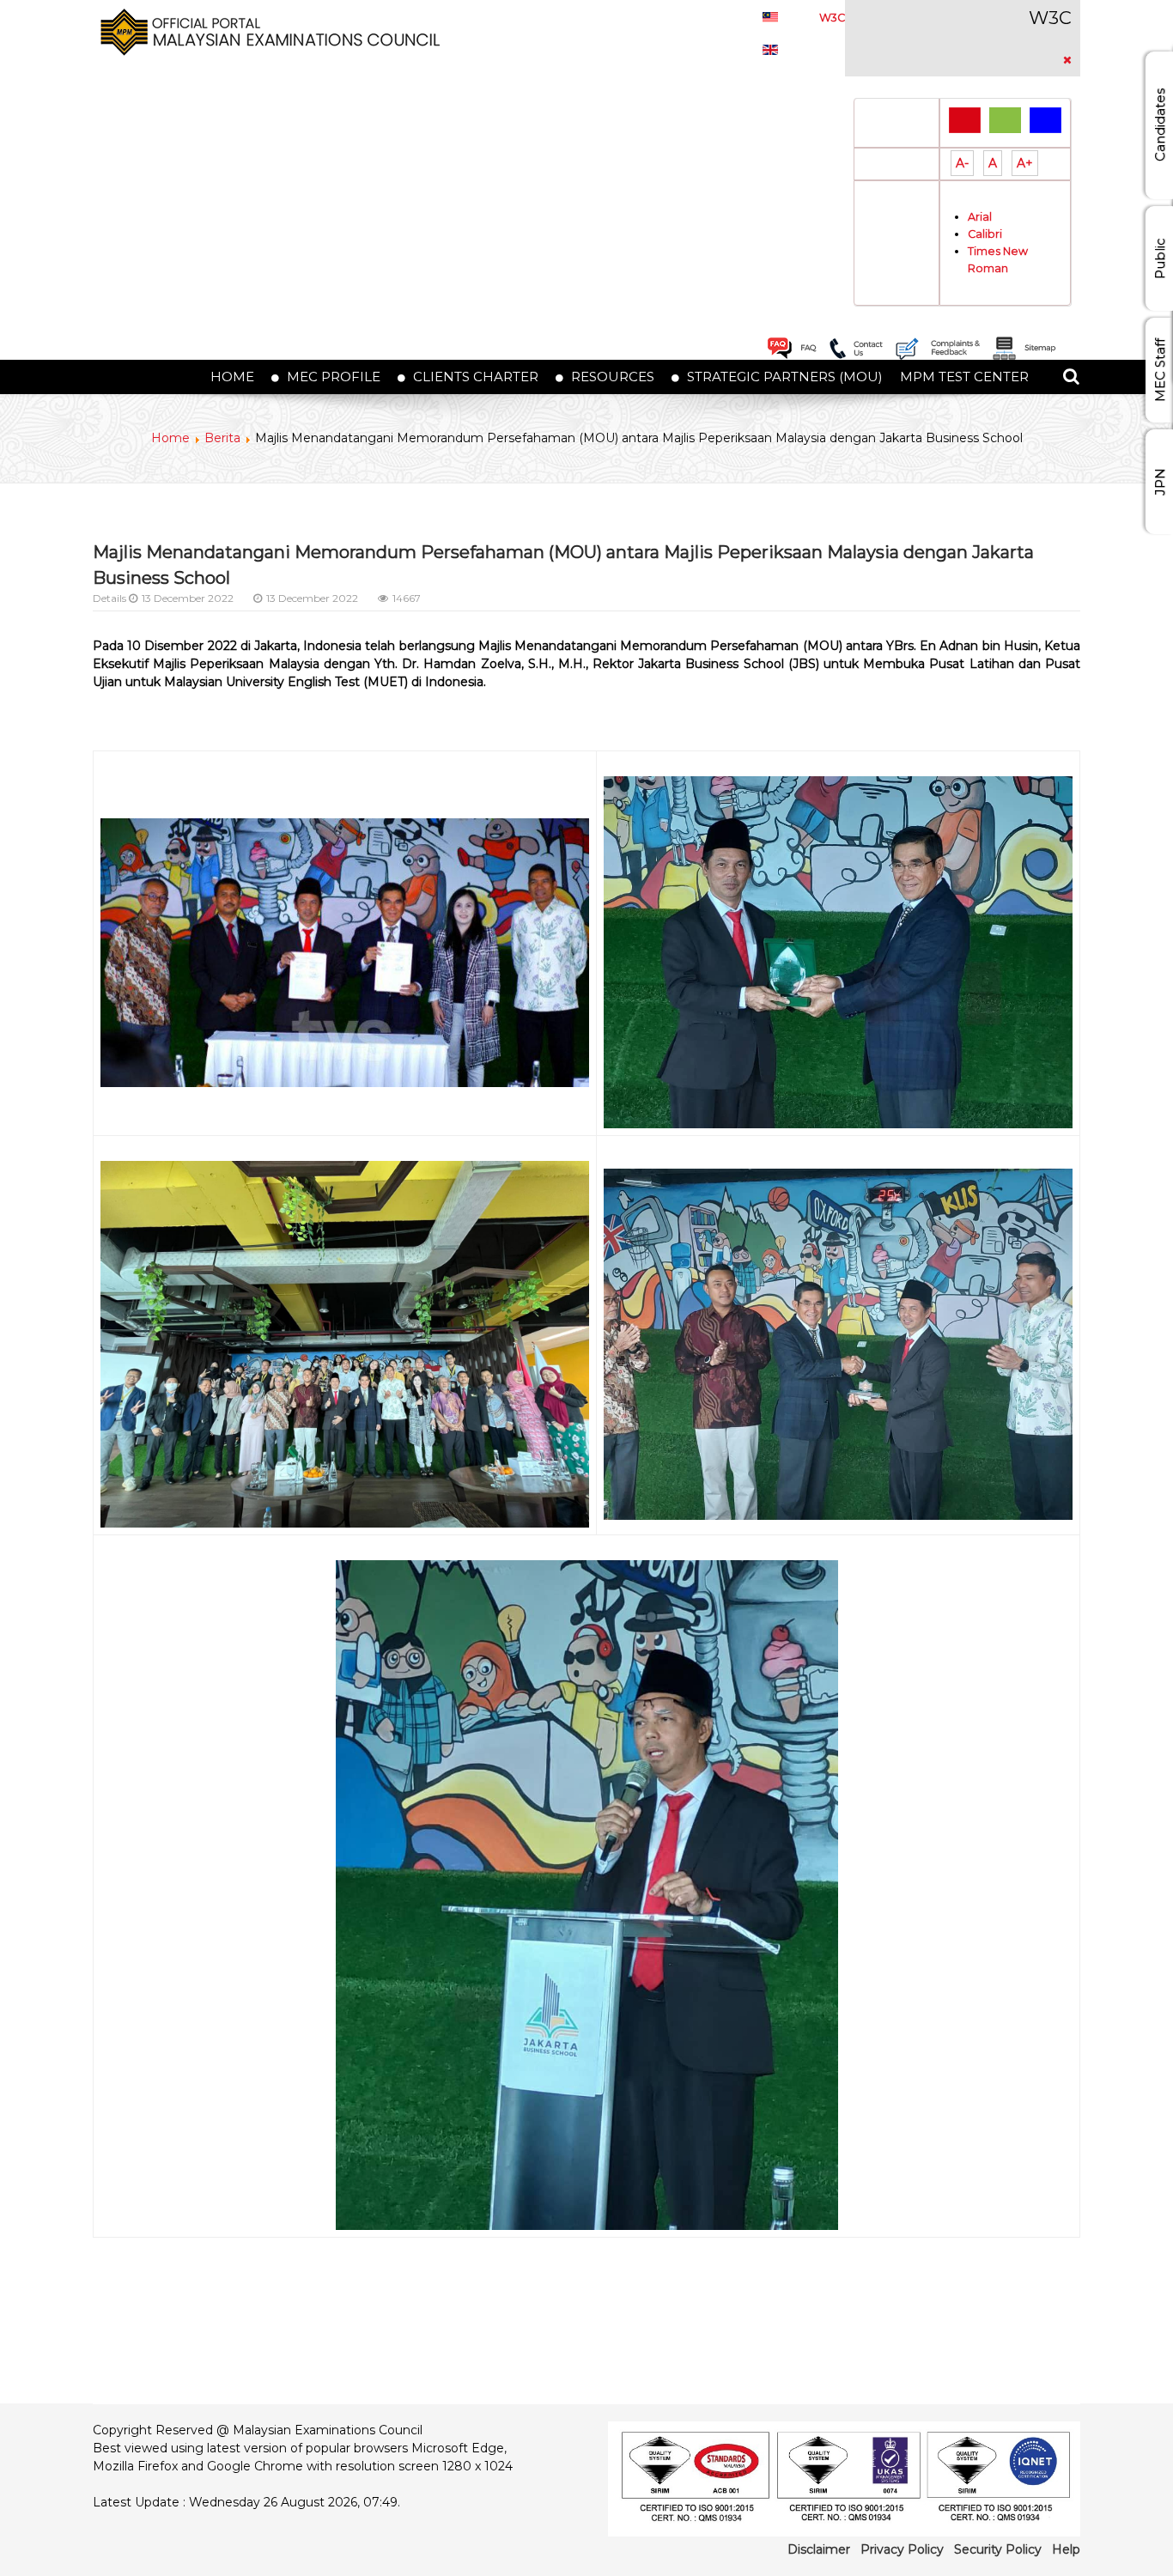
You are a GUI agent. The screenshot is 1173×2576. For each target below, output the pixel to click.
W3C (832, 18)
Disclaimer (819, 2549)
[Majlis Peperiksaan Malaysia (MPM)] (266, 31)
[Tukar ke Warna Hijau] (1005, 120)
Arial (980, 217)
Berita (222, 438)
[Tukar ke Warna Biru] (1045, 120)
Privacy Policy (902, 2549)
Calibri (985, 234)
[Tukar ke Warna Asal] (965, 120)
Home (170, 438)
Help (1066, 2549)
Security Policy (998, 2549)
